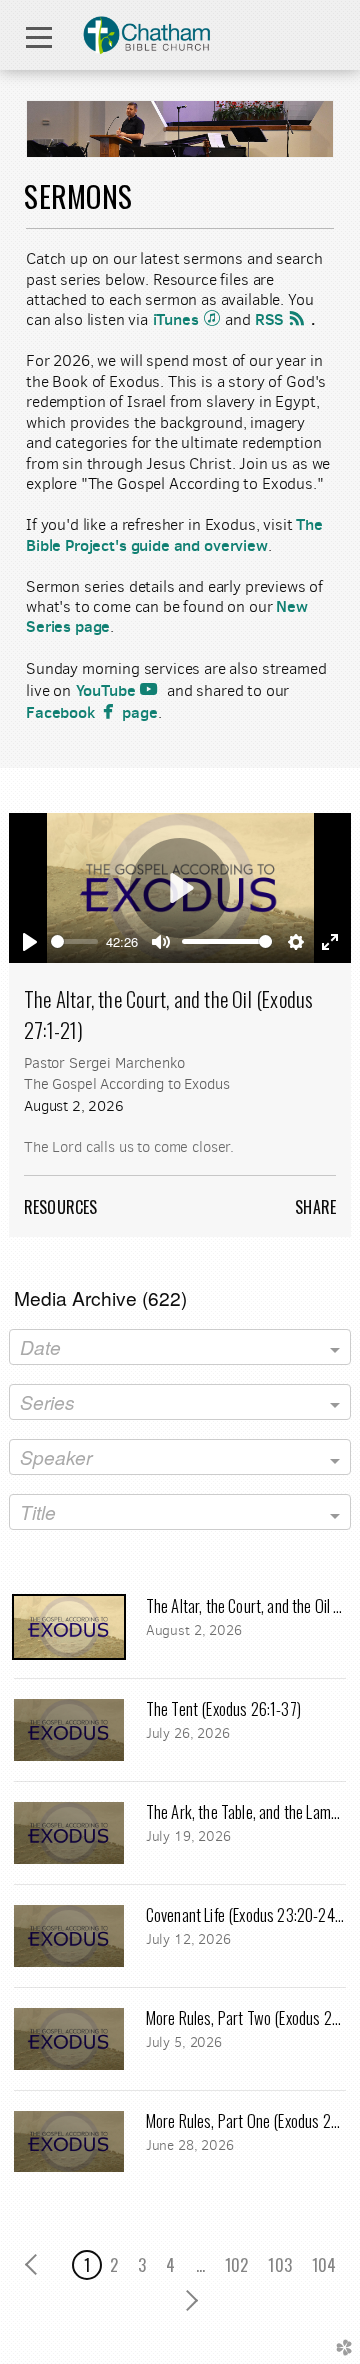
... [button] (200, 2265)
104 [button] (324, 2265)
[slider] (74, 941)
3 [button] (142, 2265)
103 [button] (279, 2265)
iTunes (189, 319)
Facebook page (92, 712)
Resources (60, 1207)
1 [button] (87, 2265)
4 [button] (170, 2265)
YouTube (120, 690)
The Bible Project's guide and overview (174, 534)
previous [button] (36, 2265)
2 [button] (114, 2265)
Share (315, 1207)
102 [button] (236, 2265)
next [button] (187, 2301)
